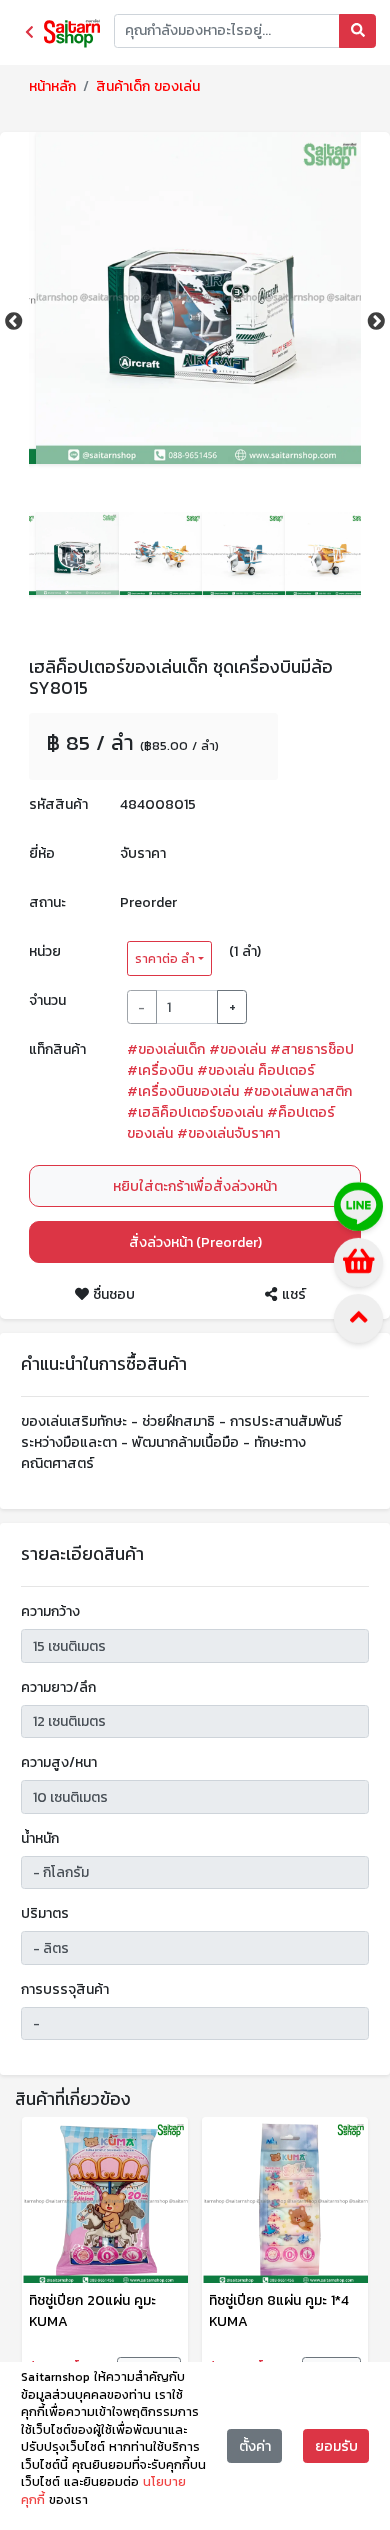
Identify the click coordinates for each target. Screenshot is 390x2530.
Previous (14, 322)
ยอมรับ (336, 2446)
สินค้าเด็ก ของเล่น (148, 86)
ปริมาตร (45, 1913)
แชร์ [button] (291, 1294)
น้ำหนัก (40, 1838)
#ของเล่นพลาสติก (297, 1091)
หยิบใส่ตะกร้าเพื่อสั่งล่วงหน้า (195, 1186)
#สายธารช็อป (312, 1049)
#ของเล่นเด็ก (166, 1049)
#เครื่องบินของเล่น (183, 1091)
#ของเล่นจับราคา (228, 1133)
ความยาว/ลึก (58, 1687)
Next (376, 322)
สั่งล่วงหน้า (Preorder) (195, 1242)
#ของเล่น (237, 1049)
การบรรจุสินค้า (65, 1989)
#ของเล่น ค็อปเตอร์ (256, 1070)
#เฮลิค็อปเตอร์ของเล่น (195, 1112)
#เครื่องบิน (160, 1070)
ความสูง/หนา (59, 1762)
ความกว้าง (50, 1611)
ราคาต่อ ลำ (165, 959)
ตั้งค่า (255, 2446)
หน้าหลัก (52, 86)
